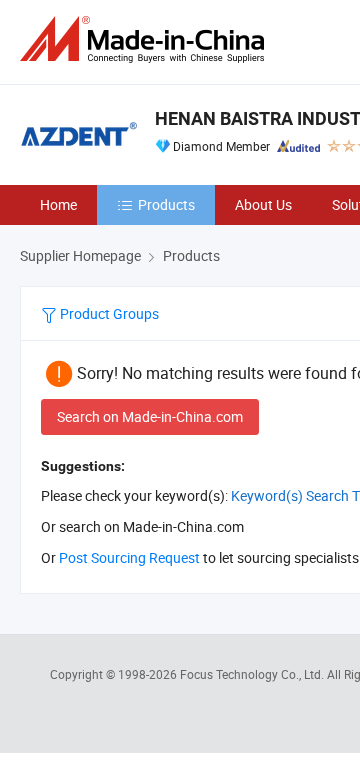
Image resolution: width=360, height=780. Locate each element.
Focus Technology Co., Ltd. (253, 674)
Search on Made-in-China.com (150, 416)
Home (58, 204)
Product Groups (108, 313)
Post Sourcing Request (129, 557)
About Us (263, 204)
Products (166, 204)
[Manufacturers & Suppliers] (146, 39)
